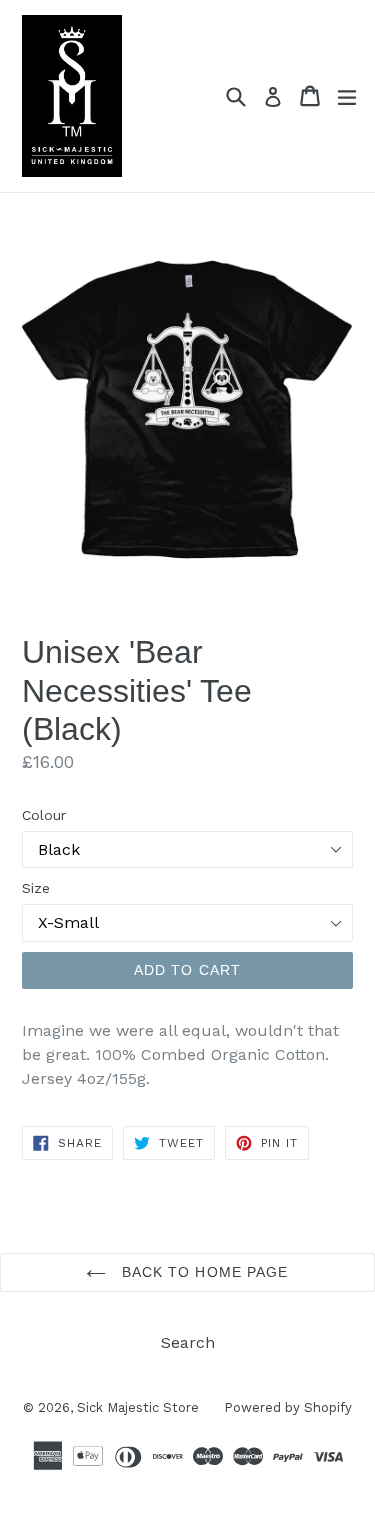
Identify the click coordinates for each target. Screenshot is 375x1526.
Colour (44, 815)
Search (188, 1342)
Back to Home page (202, 1272)
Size (36, 888)
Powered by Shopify (288, 1407)
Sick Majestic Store (138, 1407)
